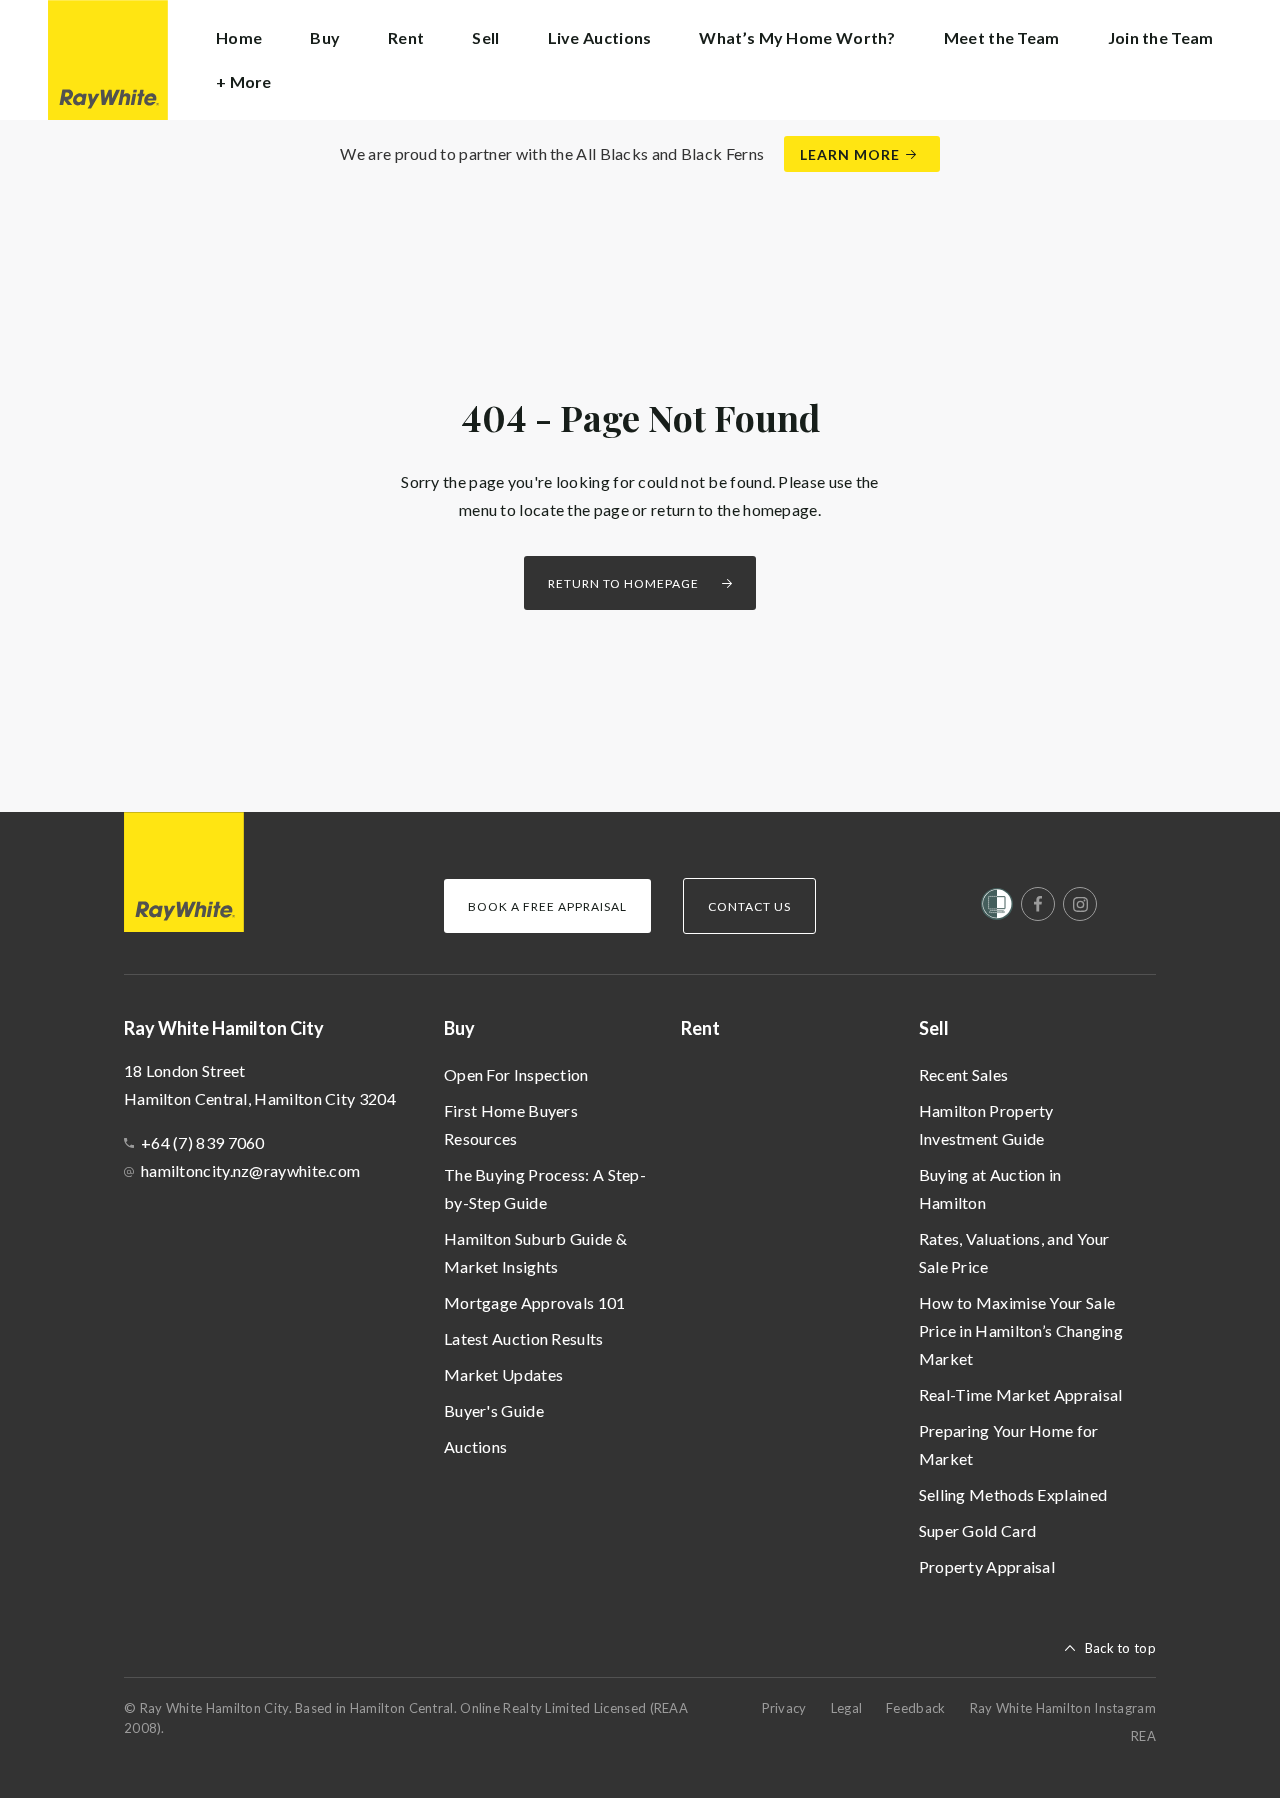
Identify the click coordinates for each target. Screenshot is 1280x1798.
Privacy (784, 1708)
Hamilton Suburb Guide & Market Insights (535, 1252)
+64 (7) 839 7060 (203, 1142)
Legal (847, 1708)
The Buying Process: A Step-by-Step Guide (545, 1188)
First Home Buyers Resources (511, 1124)
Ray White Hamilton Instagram (1063, 1708)
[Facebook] (1038, 904)
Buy (459, 1028)
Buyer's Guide (494, 1410)
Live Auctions (600, 37)
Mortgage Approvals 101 (535, 1302)
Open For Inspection (516, 1074)
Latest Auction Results (524, 1338)
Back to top (1120, 1648)
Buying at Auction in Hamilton (990, 1188)
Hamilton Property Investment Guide (986, 1124)
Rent (406, 37)
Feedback (915, 1708)
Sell (934, 1028)
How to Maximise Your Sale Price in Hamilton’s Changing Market (1021, 1330)
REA (1143, 1736)
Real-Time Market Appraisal (1021, 1394)
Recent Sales (964, 1074)
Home (239, 37)
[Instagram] (1080, 904)
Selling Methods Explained (1013, 1494)
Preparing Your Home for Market (1009, 1444)
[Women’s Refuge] (997, 908)
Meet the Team (1002, 37)
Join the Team (1161, 37)
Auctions (475, 1446)
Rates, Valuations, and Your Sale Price (1014, 1252)
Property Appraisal (987, 1566)
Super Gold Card (978, 1530)
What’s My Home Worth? (797, 37)
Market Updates (503, 1374)
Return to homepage (623, 583)
